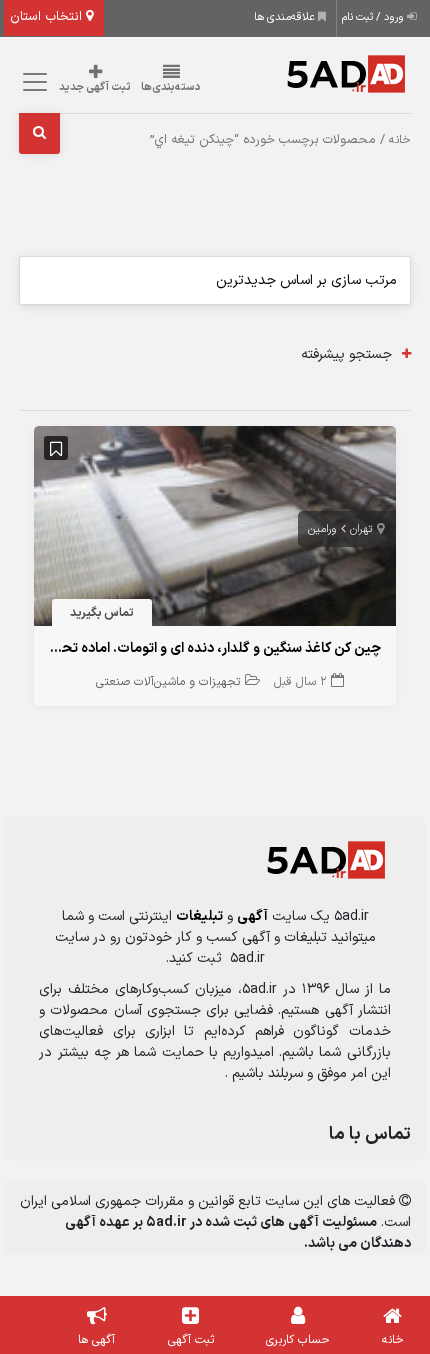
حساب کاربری (298, 1340)
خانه (400, 140)
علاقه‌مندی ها (286, 17)
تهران (361, 529)
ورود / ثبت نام (374, 17)
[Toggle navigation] (31, 82)
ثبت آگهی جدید (95, 87)
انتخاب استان (48, 17)
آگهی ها (96, 1340)
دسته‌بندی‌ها (171, 87)
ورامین (322, 529)
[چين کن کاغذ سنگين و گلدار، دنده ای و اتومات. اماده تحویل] (214, 529)
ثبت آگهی (191, 1340)
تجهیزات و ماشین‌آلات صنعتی (168, 682)
